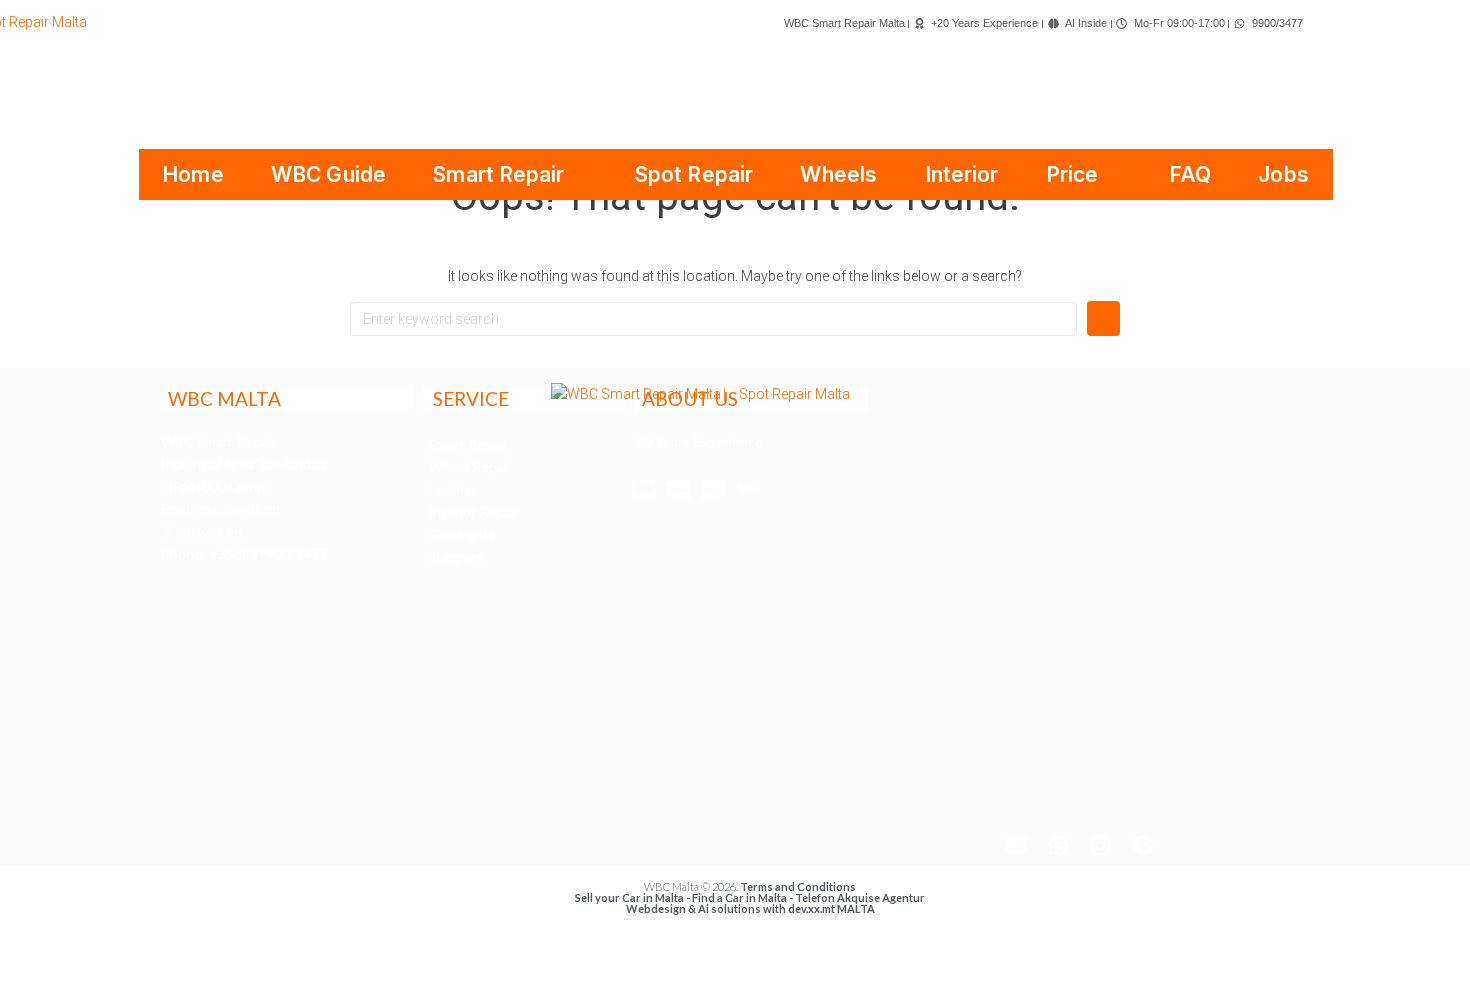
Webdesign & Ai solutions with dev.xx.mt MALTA (750, 908)
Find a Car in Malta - (743, 897)
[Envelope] (1017, 845)
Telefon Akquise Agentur (860, 897)
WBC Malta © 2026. (692, 886)
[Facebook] (1143, 845)
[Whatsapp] (1059, 845)
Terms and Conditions (798, 886)
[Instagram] (1101, 845)
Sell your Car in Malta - (633, 897)
